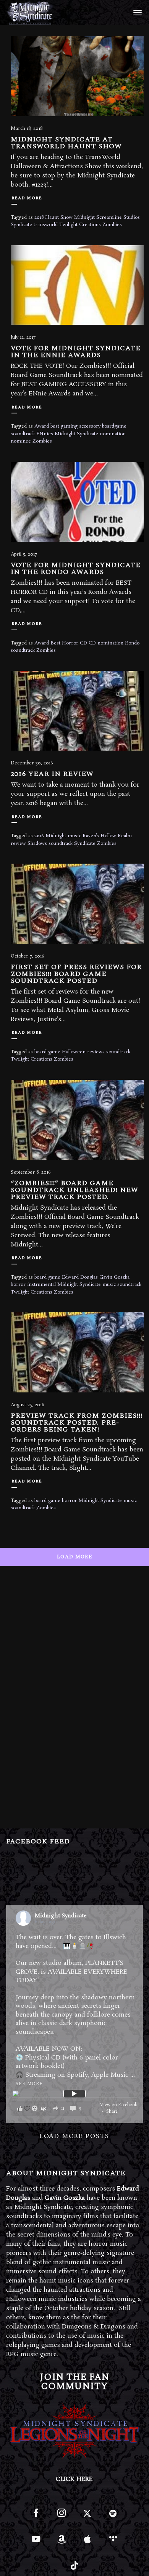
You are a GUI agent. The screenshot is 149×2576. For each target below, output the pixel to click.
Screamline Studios (118, 217)
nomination (113, 434)
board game (47, 1052)
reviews (96, 1052)
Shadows (37, 844)
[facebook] (36, 2516)
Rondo (132, 643)
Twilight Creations (80, 225)
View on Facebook (119, 2105)
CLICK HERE (74, 2479)
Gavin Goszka (114, 1277)
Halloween (74, 1052)
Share (112, 2112)
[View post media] (75, 2094)
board (40, 1501)
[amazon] (62, 2542)
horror (18, 1285)
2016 (39, 836)
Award (42, 426)
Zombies (112, 225)
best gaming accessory (75, 426)
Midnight (84, 217)
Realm (125, 836)
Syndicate (21, 225)
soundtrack (23, 650)
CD (92, 643)
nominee (21, 441)
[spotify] (113, 2516)
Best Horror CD (69, 643)
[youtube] (36, 2543)
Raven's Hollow (99, 836)
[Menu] (136, 12)
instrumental (41, 1285)
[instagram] (62, 2516)
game (54, 1501)
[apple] (87, 2542)
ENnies (45, 434)
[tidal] (113, 2542)
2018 (39, 217)
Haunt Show (59, 217)
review (18, 844)
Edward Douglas (80, 1277)
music (74, 836)
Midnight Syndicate (76, 434)
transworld (46, 225)
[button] (52, 2108)
